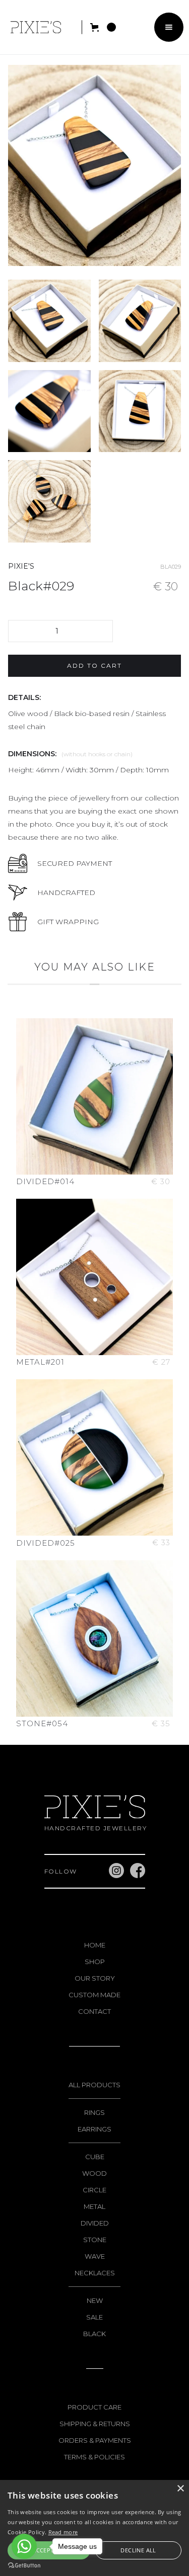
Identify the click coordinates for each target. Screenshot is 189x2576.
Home (95, 1945)
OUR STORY (95, 1978)
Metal (94, 2206)
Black (94, 2334)
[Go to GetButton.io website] (24, 2566)
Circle (94, 2190)
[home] (33, 27)
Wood (94, 2173)
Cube (95, 2157)
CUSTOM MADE (94, 1995)
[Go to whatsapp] (24, 2546)
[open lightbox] (49, 321)
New (95, 2300)
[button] (103, 27)
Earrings (94, 2129)
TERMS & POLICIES (94, 2457)
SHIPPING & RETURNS (95, 2424)
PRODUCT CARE (94, 2407)
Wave (95, 2256)
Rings (94, 2112)
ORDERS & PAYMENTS (95, 2440)
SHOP (95, 1962)
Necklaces (95, 2273)
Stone (95, 2240)
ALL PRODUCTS (94, 2085)
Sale (94, 2317)
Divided (95, 2223)
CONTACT (94, 2011)
